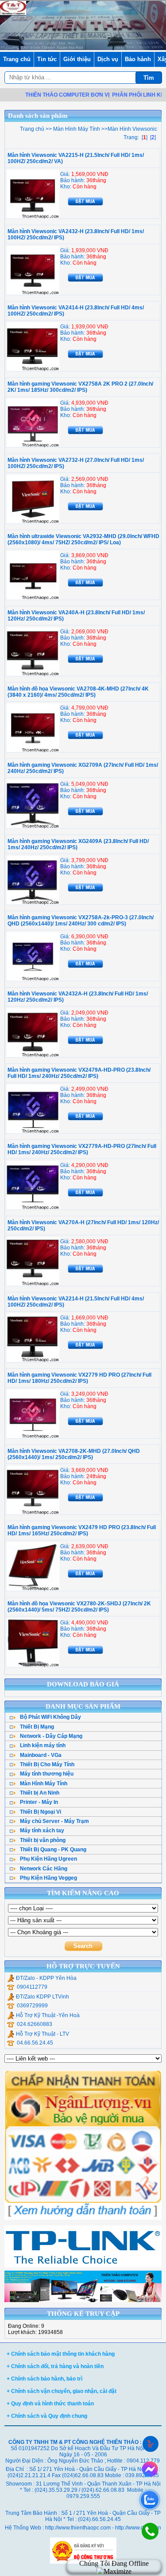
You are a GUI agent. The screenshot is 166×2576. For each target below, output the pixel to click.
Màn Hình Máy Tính (76, 129)
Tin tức (47, 59)
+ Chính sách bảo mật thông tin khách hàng (61, 2354)
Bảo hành (138, 59)
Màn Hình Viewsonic (132, 129)
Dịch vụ (108, 59)
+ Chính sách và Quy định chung (47, 2416)
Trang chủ (17, 59)
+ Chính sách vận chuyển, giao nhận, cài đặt (62, 2391)
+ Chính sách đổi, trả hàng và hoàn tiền (55, 2366)
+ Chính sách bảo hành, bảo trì (44, 2379)
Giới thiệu (77, 59)
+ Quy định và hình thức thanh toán (50, 2404)
